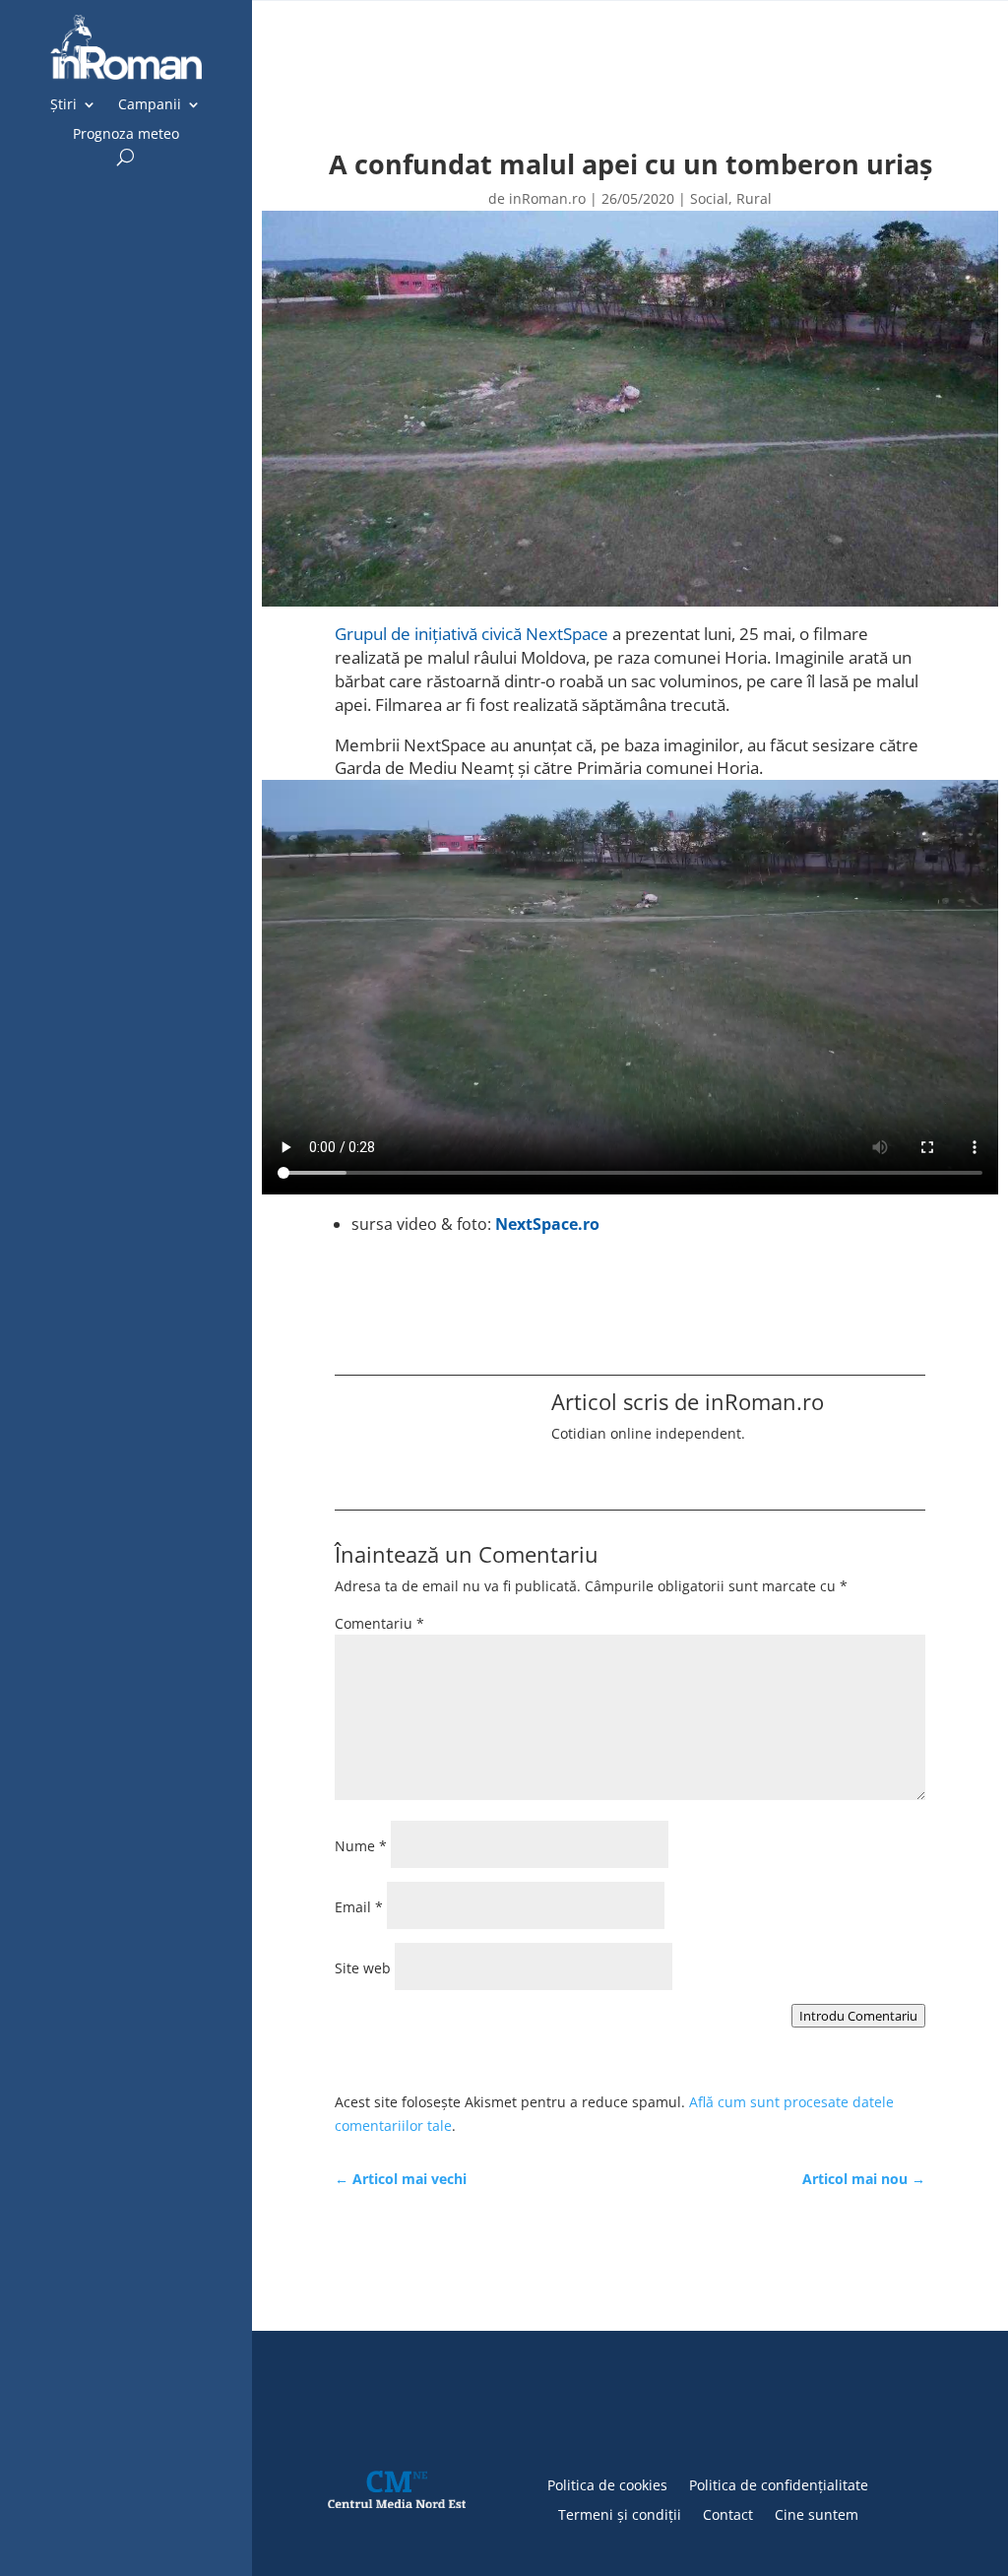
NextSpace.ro (547, 1224)
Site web (363, 1968)
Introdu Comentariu (858, 2016)
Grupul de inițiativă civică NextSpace (472, 634)
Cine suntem (817, 2513)
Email (359, 1907)
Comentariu (379, 1623)
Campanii (150, 105)
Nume (361, 1846)
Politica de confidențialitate (779, 2484)
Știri (63, 105)
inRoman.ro (547, 198)
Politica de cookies (607, 2484)
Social (709, 198)
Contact (728, 2513)
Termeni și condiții (620, 2513)
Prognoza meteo (126, 135)
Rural (754, 198)
